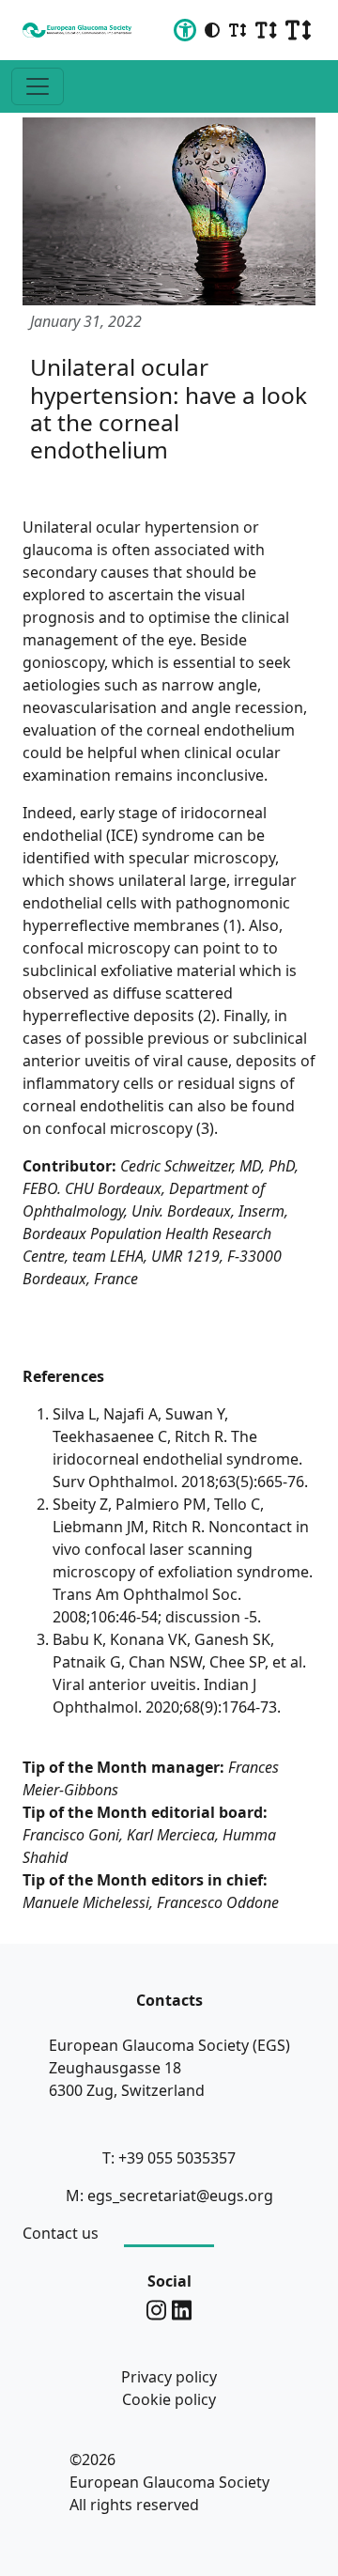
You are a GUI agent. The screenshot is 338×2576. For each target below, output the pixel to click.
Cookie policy (169, 2399)
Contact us (61, 2233)
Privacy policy (169, 2377)
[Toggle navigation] (38, 86)
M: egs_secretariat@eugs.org (169, 2196)
